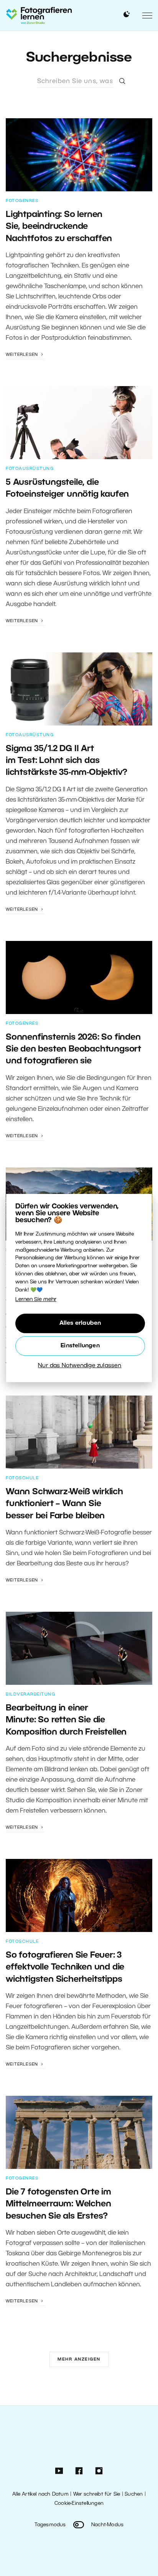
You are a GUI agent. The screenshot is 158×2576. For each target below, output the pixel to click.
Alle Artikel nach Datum (40, 2494)
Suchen (134, 2494)
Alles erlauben (80, 1323)
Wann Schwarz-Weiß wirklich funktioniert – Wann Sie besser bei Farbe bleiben (64, 1504)
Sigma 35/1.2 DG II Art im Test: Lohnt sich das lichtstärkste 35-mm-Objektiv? (67, 761)
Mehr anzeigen (79, 2359)
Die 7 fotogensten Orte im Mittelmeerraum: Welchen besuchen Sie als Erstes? (58, 2204)
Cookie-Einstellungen (79, 2503)
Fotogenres (22, 201)
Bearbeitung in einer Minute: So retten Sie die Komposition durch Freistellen (66, 1720)
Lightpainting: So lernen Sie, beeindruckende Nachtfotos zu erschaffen (59, 227)
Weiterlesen (23, 355)
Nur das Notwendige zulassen (80, 1366)
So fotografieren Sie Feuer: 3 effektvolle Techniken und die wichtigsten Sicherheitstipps (65, 1967)
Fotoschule (22, 1478)
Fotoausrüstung (30, 469)
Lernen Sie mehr (36, 1300)
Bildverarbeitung (30, 1694)
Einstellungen (80, 1346)
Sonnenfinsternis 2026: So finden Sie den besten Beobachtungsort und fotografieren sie (73, 1049)
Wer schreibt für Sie (97, 2494)
